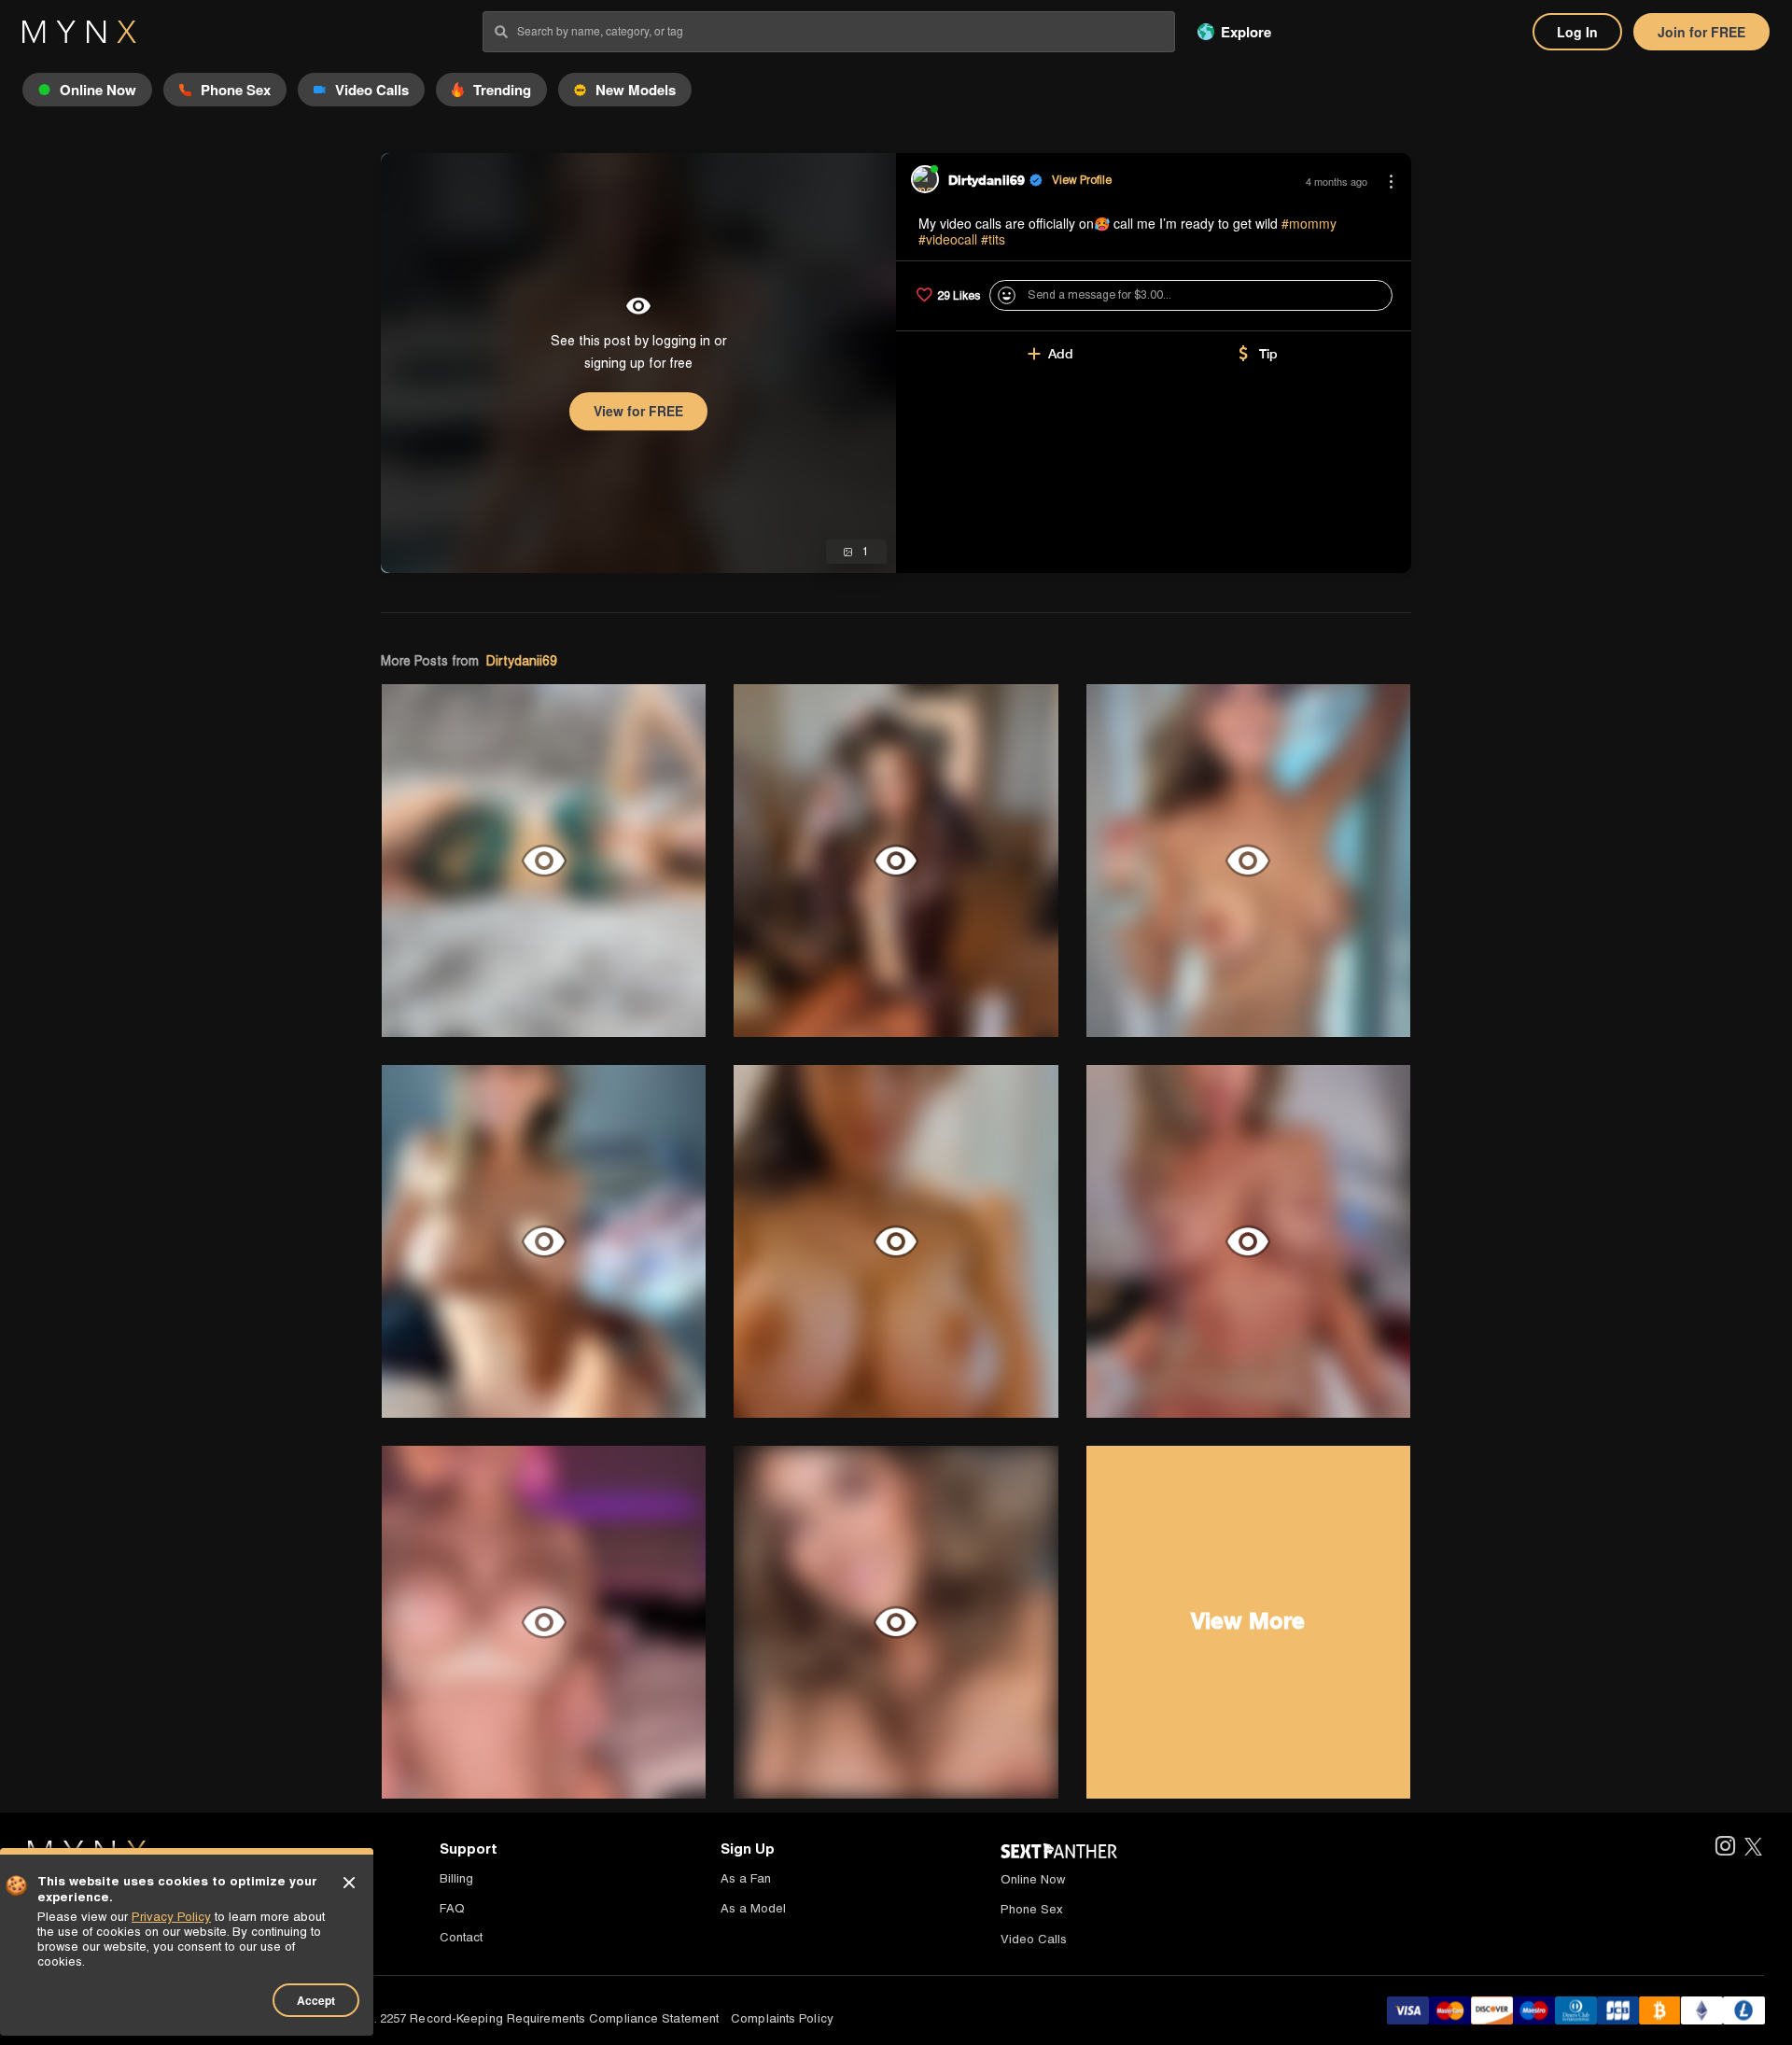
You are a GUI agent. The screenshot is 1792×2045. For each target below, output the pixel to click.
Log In (1577, 32)
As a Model (753, 1908)
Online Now (1033, 1879)
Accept (316, 2000)
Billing (456, 1878)
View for (638, 411)
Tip (1268, 354)
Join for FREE (1701, 32)
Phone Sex (1032, 1909)
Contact (461, 1937)
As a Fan (746, 1878)
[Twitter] (1753, 1848)
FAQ (452, 1908)
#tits (993, 239)
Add (1061, 354)
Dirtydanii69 (522, 661)
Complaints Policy (782, 2018)
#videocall (948, 239)
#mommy (1309, 223)
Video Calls (1034, 1939)
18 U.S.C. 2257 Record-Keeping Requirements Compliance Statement (522, 2018)
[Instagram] (1724, 1848)
